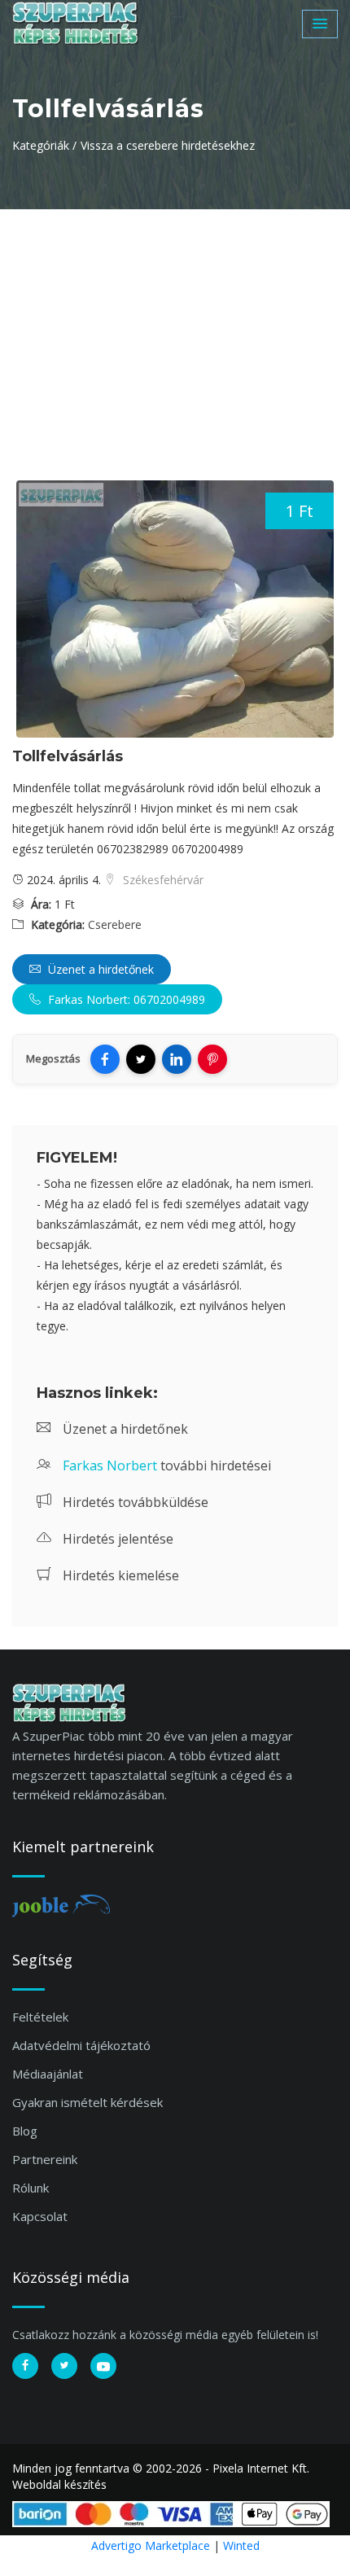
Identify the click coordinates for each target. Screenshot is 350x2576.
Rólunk (31, 2188)
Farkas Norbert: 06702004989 (125, 999)
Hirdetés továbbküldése (134, 1502)
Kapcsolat (40, 2216)
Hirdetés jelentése (116, 1539)
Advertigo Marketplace (151, 2545)
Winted (241, 2545)
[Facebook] (105, 1059)
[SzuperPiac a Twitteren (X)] (64, 2366)
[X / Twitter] (141, 1059)
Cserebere (115, 924)
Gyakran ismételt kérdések (87, 2102)
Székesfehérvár (162, 880)
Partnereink (45, 2159)
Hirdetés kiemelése (119, 1575)
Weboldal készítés (59, 2484)
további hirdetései (167, 1465)
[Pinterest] (212, 1059)
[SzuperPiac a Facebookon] (25, 2366)
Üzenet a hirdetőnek (99, 969)
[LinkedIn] (177, 1059)
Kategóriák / (44, 145)
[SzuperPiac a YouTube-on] (103, 2366)
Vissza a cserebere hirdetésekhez (168, 145)
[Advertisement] (175, 331)
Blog (25, 2131)
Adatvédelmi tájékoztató (81, 2045)
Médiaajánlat (48, 2074)
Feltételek (40, 2017)
